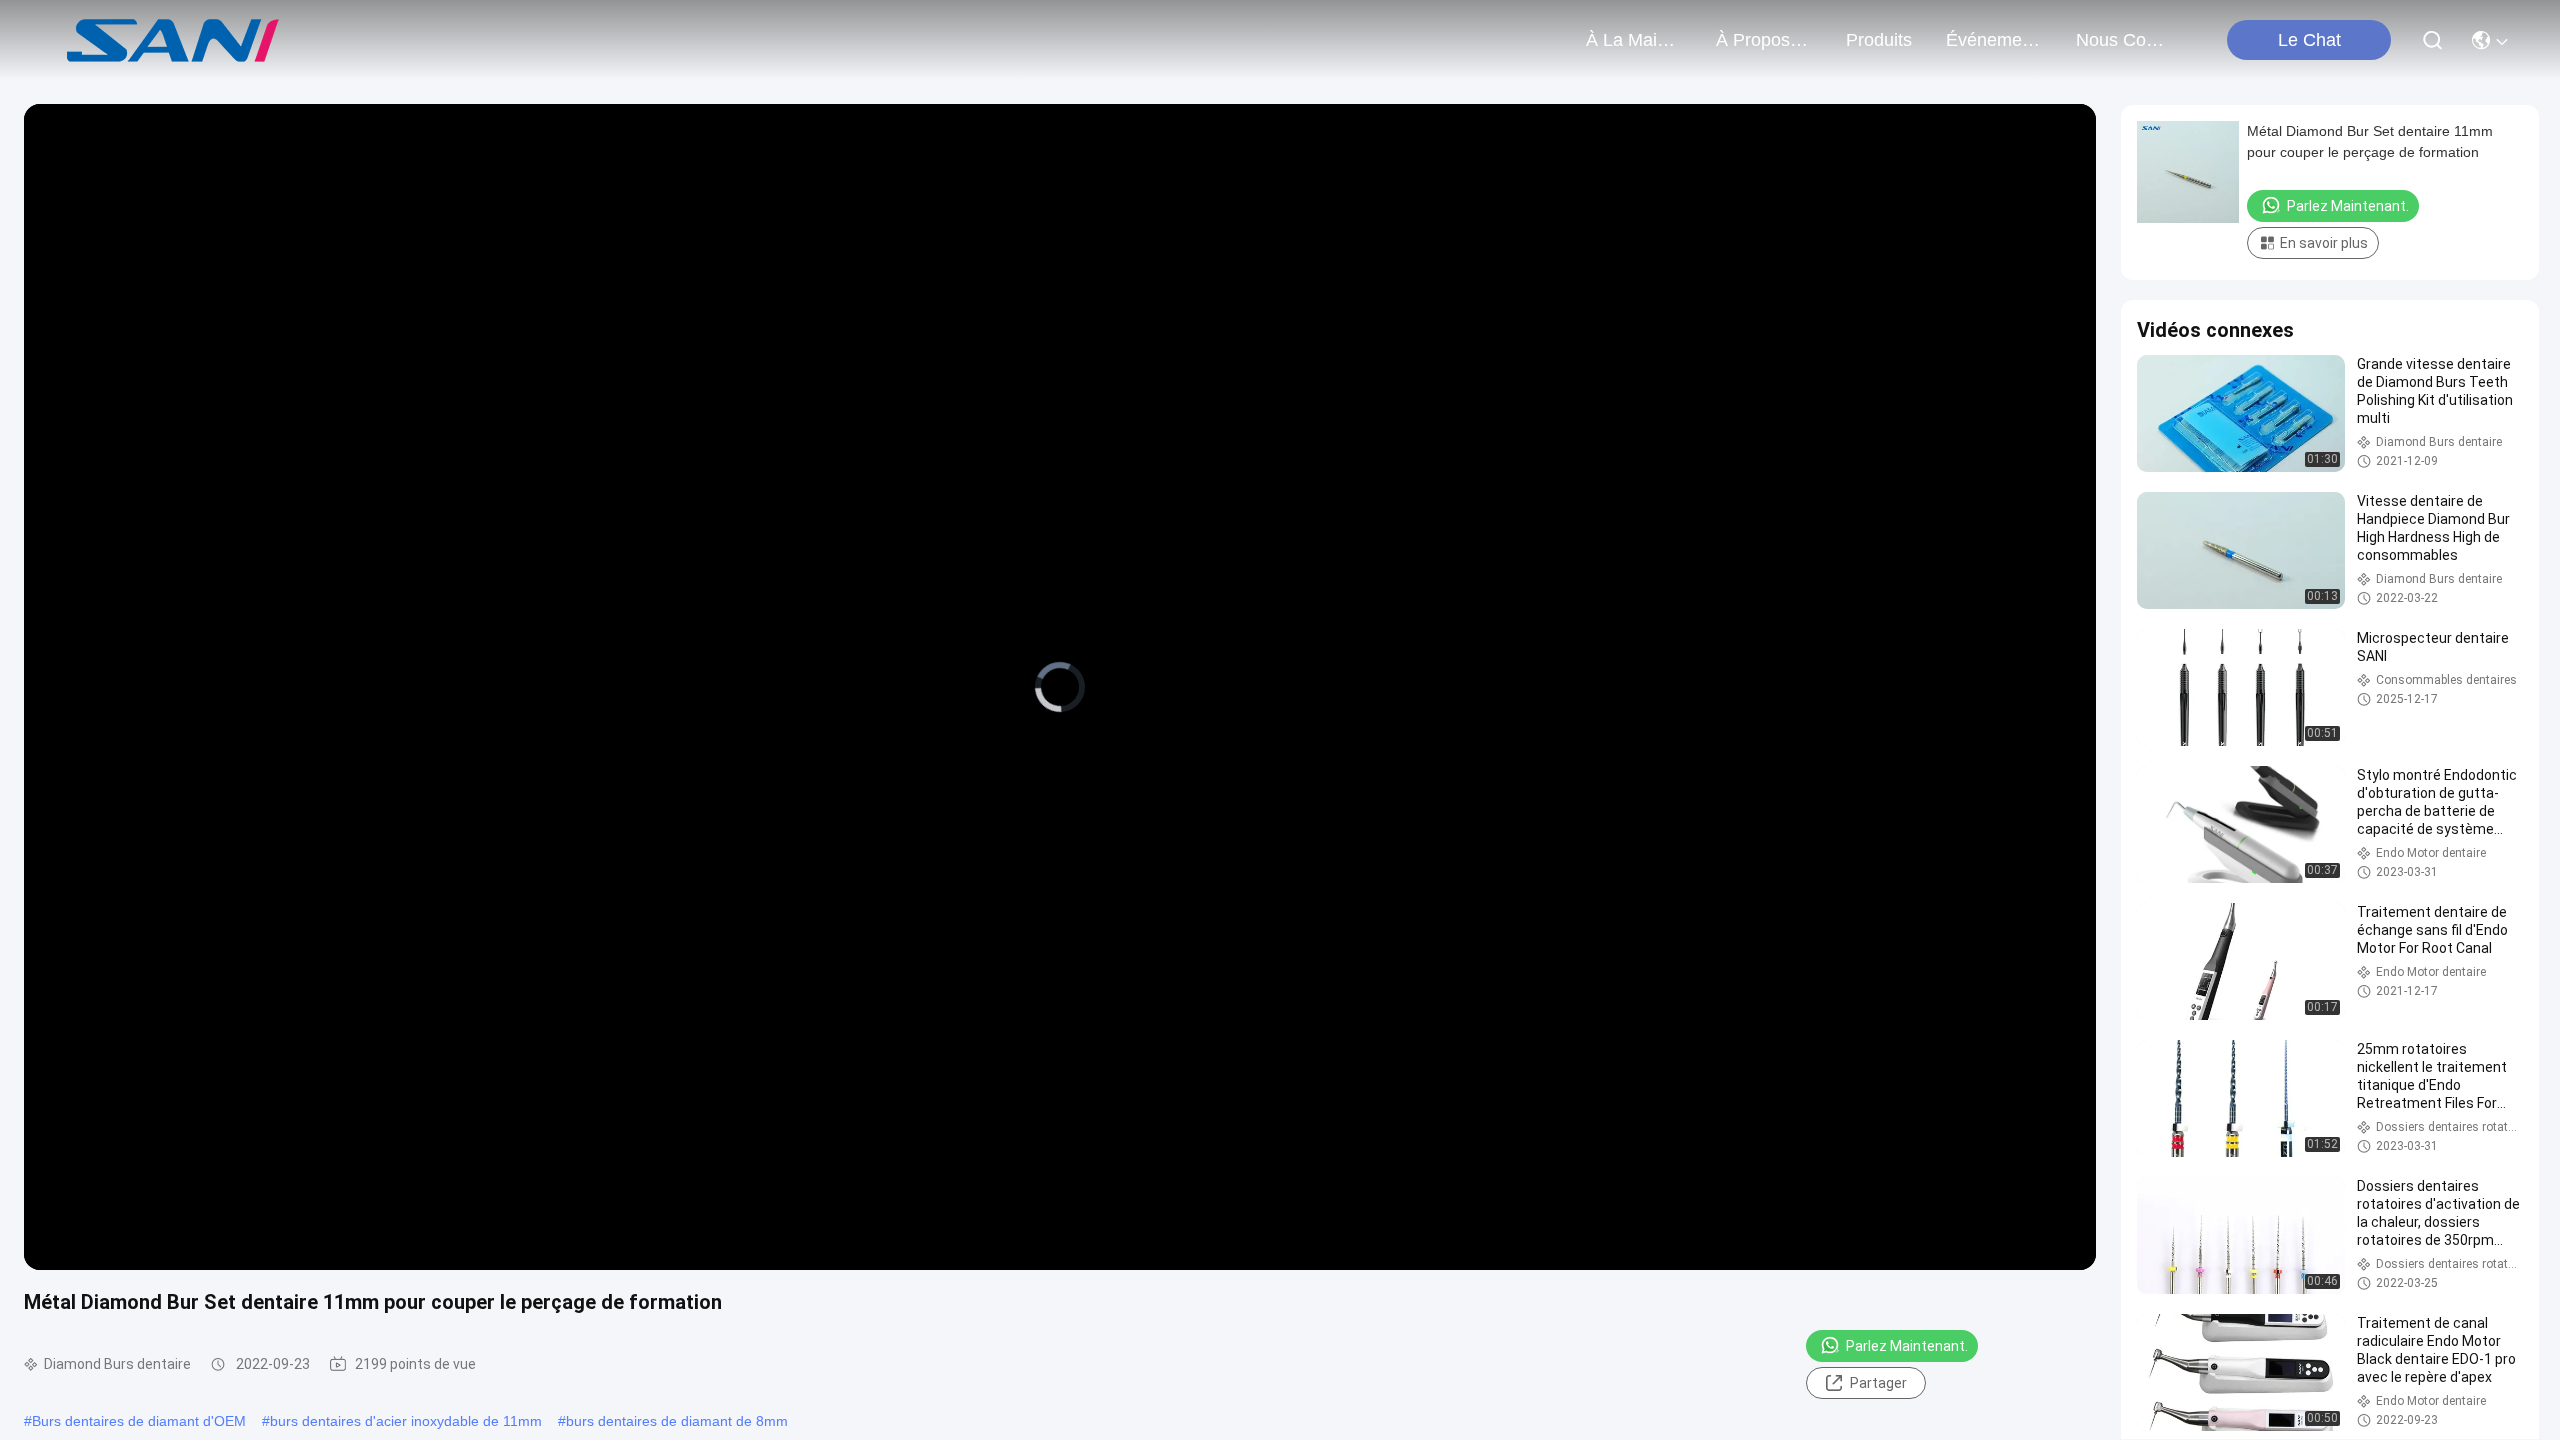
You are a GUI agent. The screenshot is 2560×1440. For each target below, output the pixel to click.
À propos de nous (1764, 40)
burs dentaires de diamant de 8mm (677, 1421)
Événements (1994, 40)
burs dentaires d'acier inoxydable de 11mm (406, 1421)
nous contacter (2124, 40)
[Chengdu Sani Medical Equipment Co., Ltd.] (173, 40)
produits (1879, 40)
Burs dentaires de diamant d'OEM (139, 1421)
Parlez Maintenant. (1907, 1346)
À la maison (1634, 40)
